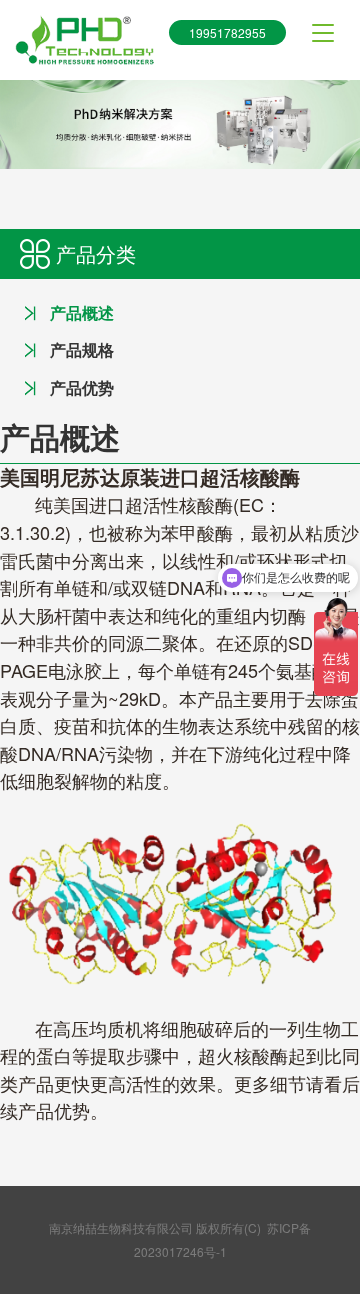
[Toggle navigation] (323, 33)
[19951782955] (84, 40)
